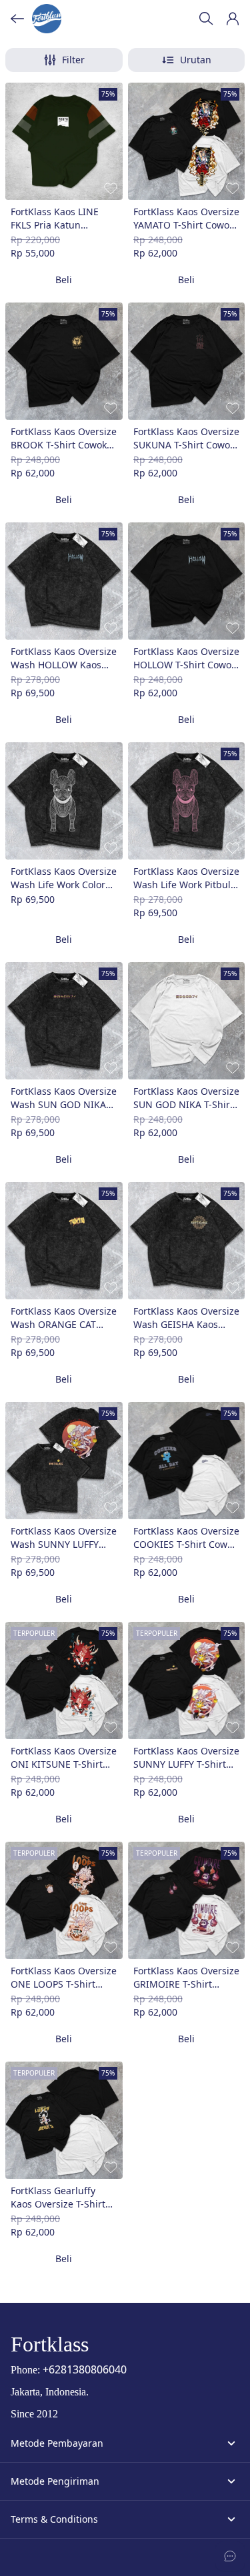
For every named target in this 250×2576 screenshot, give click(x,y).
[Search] (206, 19)
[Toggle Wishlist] (111, 188)
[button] (233, 19)
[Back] (17, 19)
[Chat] (230, 2556)
